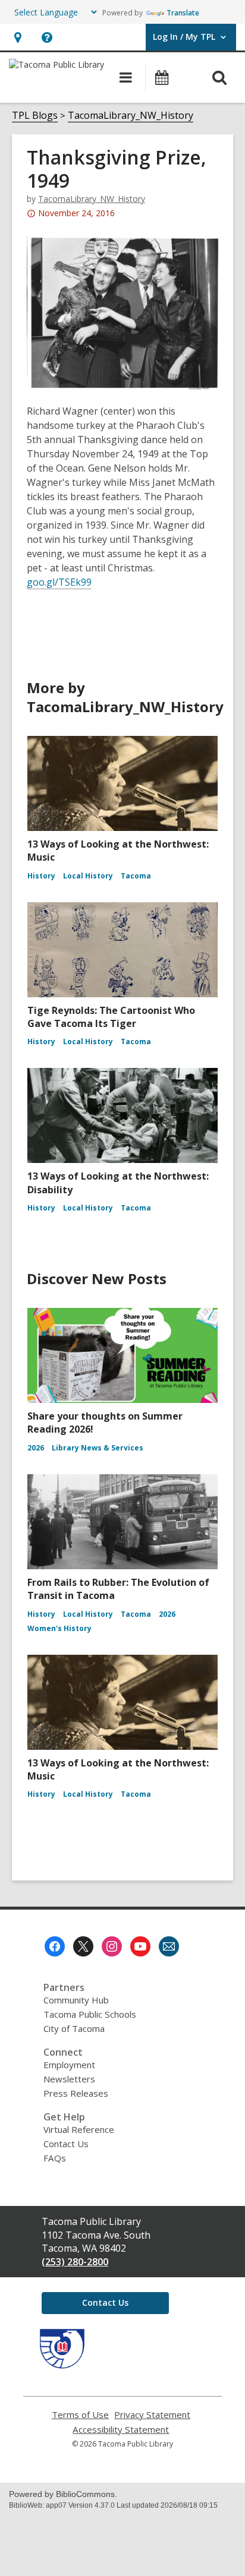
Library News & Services (98, 1448)
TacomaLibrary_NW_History (131, 115)
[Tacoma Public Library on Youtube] (140, 1946)
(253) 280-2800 (75, 2262)
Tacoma (136, 876)
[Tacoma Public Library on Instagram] (112, 1946)
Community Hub (76, 2000)
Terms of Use (80, 2415)
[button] (18, 37)
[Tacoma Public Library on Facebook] (55, 1946)
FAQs (55, 2158)
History (41, 876)
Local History (88, 876)
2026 (36, 1448)
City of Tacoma (74, 2028)
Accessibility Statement (121, 2430)
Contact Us (66, 2144)
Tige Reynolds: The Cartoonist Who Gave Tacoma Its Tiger (111, 1017)
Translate (183, 13)
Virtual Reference (79, 2129)
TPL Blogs (35, 115)
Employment (69, 2065)
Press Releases (76, 2093)
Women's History (59, 1628)
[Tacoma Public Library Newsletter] (169, 1946)
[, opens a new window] (62, 2365)
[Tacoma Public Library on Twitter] (83, 1946)
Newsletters (69, 2079)
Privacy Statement (152, 2415)
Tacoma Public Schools (90, 2014)
